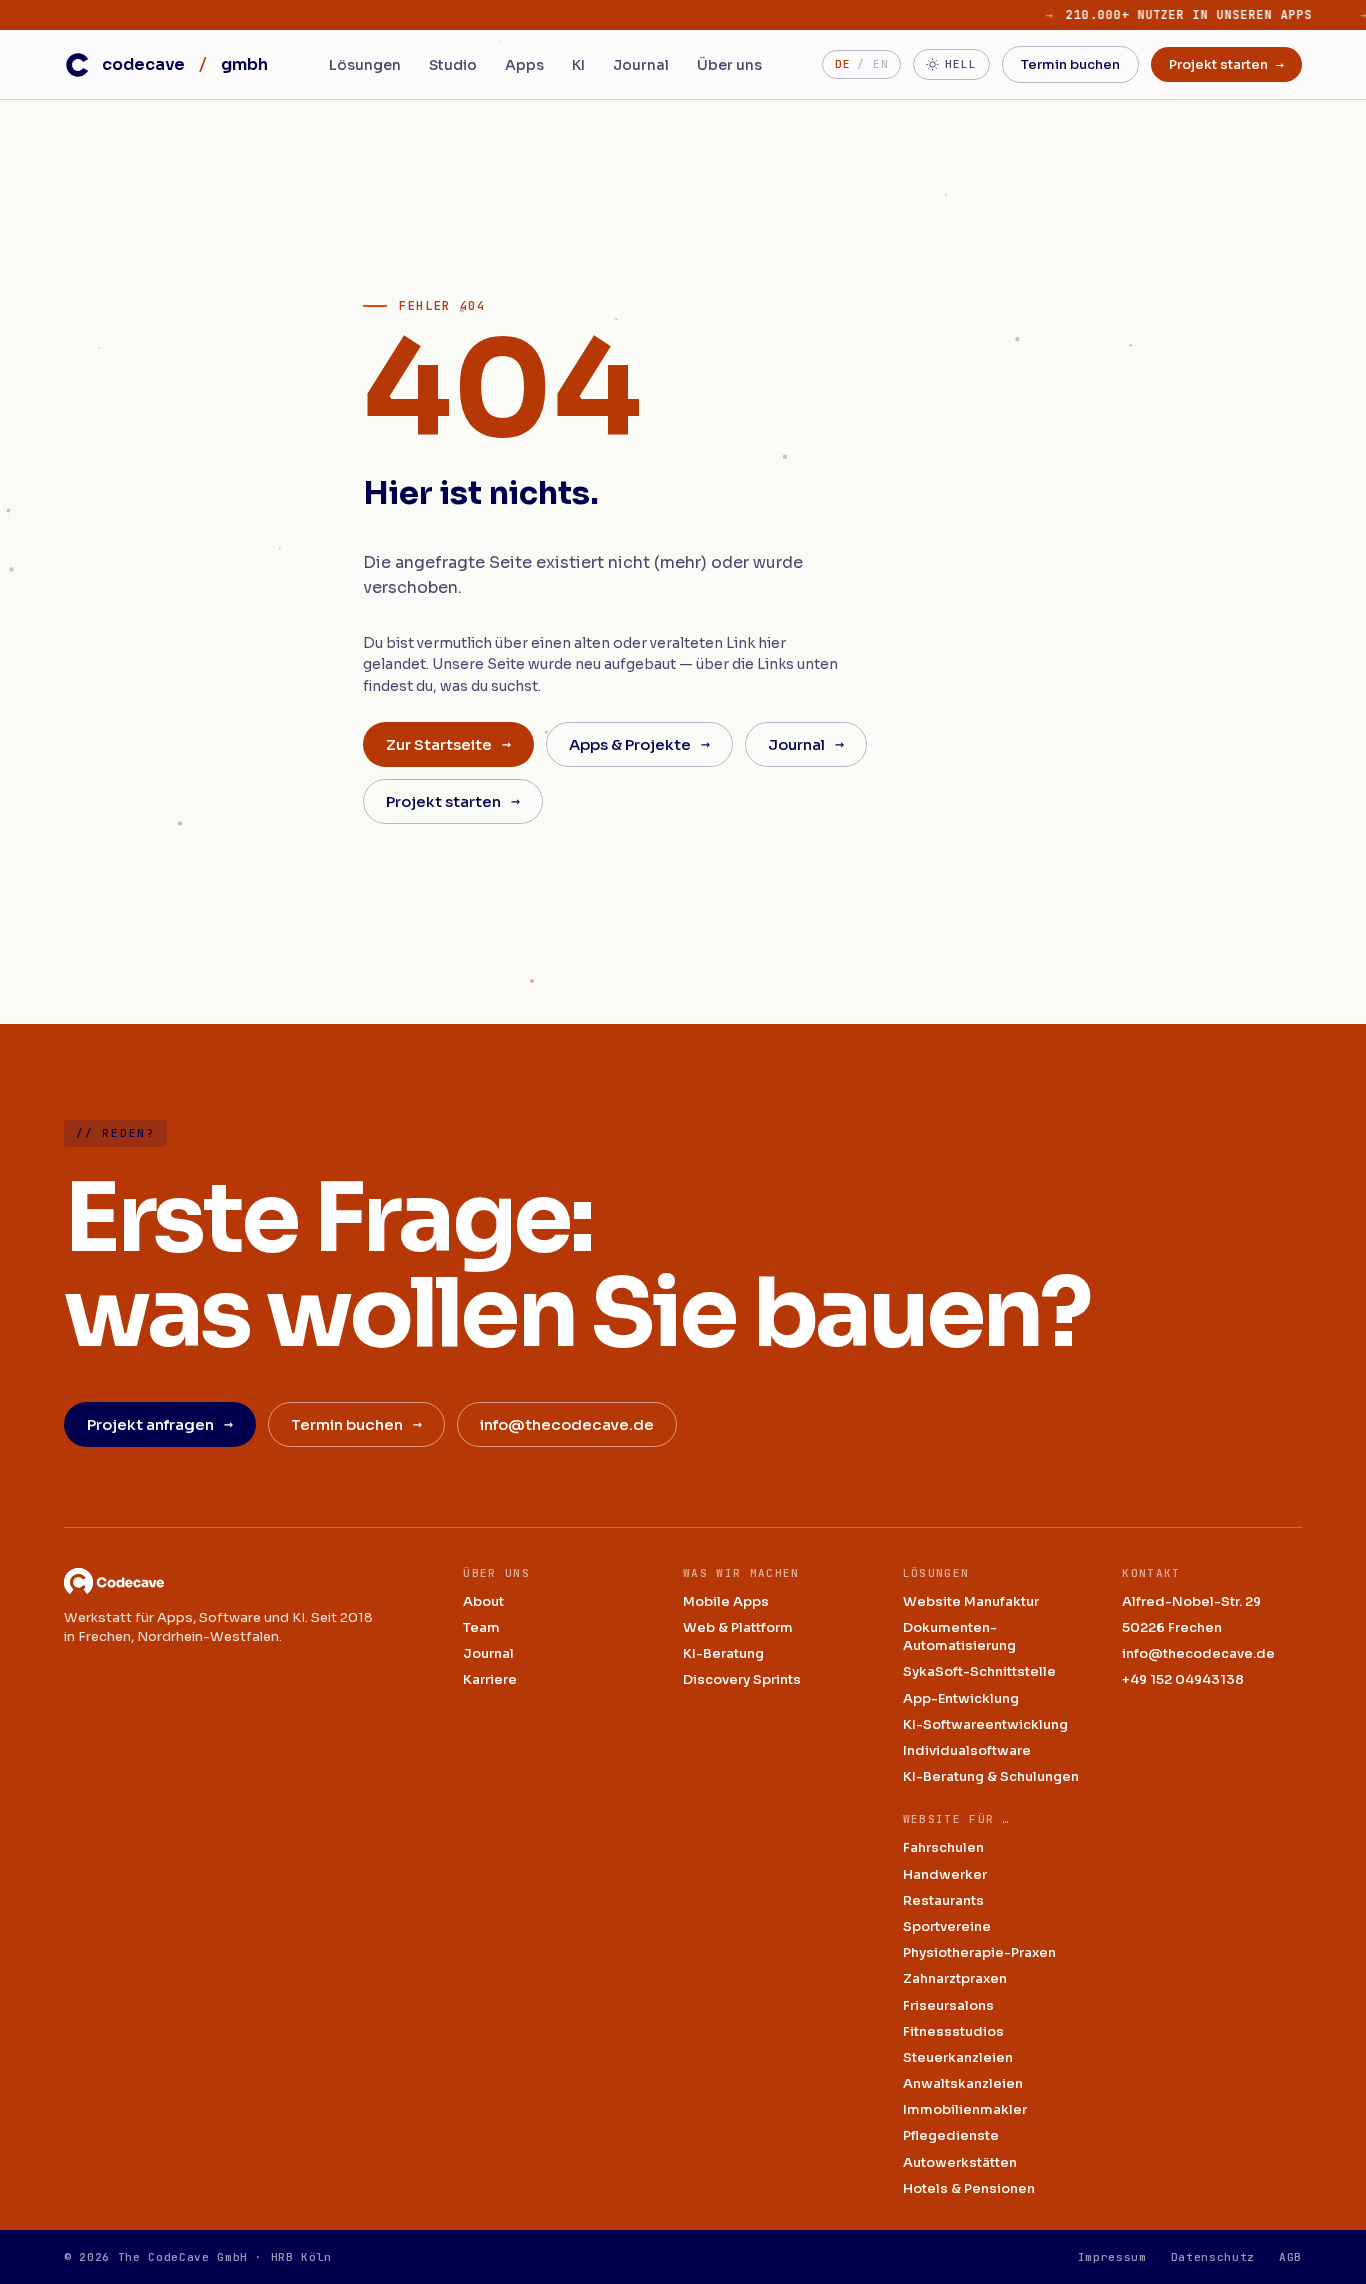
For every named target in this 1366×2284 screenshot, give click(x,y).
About (483, 1601)
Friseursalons (948, 2005)
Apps (524, 65)
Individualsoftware (967, 1750)
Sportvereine (947, 1926)
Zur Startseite (448, 744)
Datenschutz (1213, 2257)
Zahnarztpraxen (955, 1978)
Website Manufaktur (971, 1601)
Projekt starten (1226, 64)
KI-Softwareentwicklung (985, 1724)
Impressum (1112, 2257)
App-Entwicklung (961, 1698)
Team (481, 1627)
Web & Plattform (738, 1627)
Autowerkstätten (960, 2162)
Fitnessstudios (953, 2031)
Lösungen (365, 65)
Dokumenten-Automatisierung (959, 1636)
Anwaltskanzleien (963, 2083)
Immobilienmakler (965, 2109)
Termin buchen (1070, 64)
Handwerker (945, 1874)
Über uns (729, 65)
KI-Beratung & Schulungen (991, 1776)
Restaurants (943, 1900)
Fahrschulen (943, 1847)
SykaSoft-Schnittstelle (979, 1671)
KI (578, 65)
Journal (641, 65)
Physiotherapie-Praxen (979, 1952)
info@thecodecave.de (567, 1424)
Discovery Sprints (742, 1679)
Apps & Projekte (639, 744)
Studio (453, 65)
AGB (1290, 2257)
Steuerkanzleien (958, 2057)
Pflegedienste (951, 2135)
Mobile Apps (726, 1601)
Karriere (490, 1679)
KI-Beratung (723, 1653)
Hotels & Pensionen (969, 2188)
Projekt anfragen (160, 1424)
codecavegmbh (185, 64)
